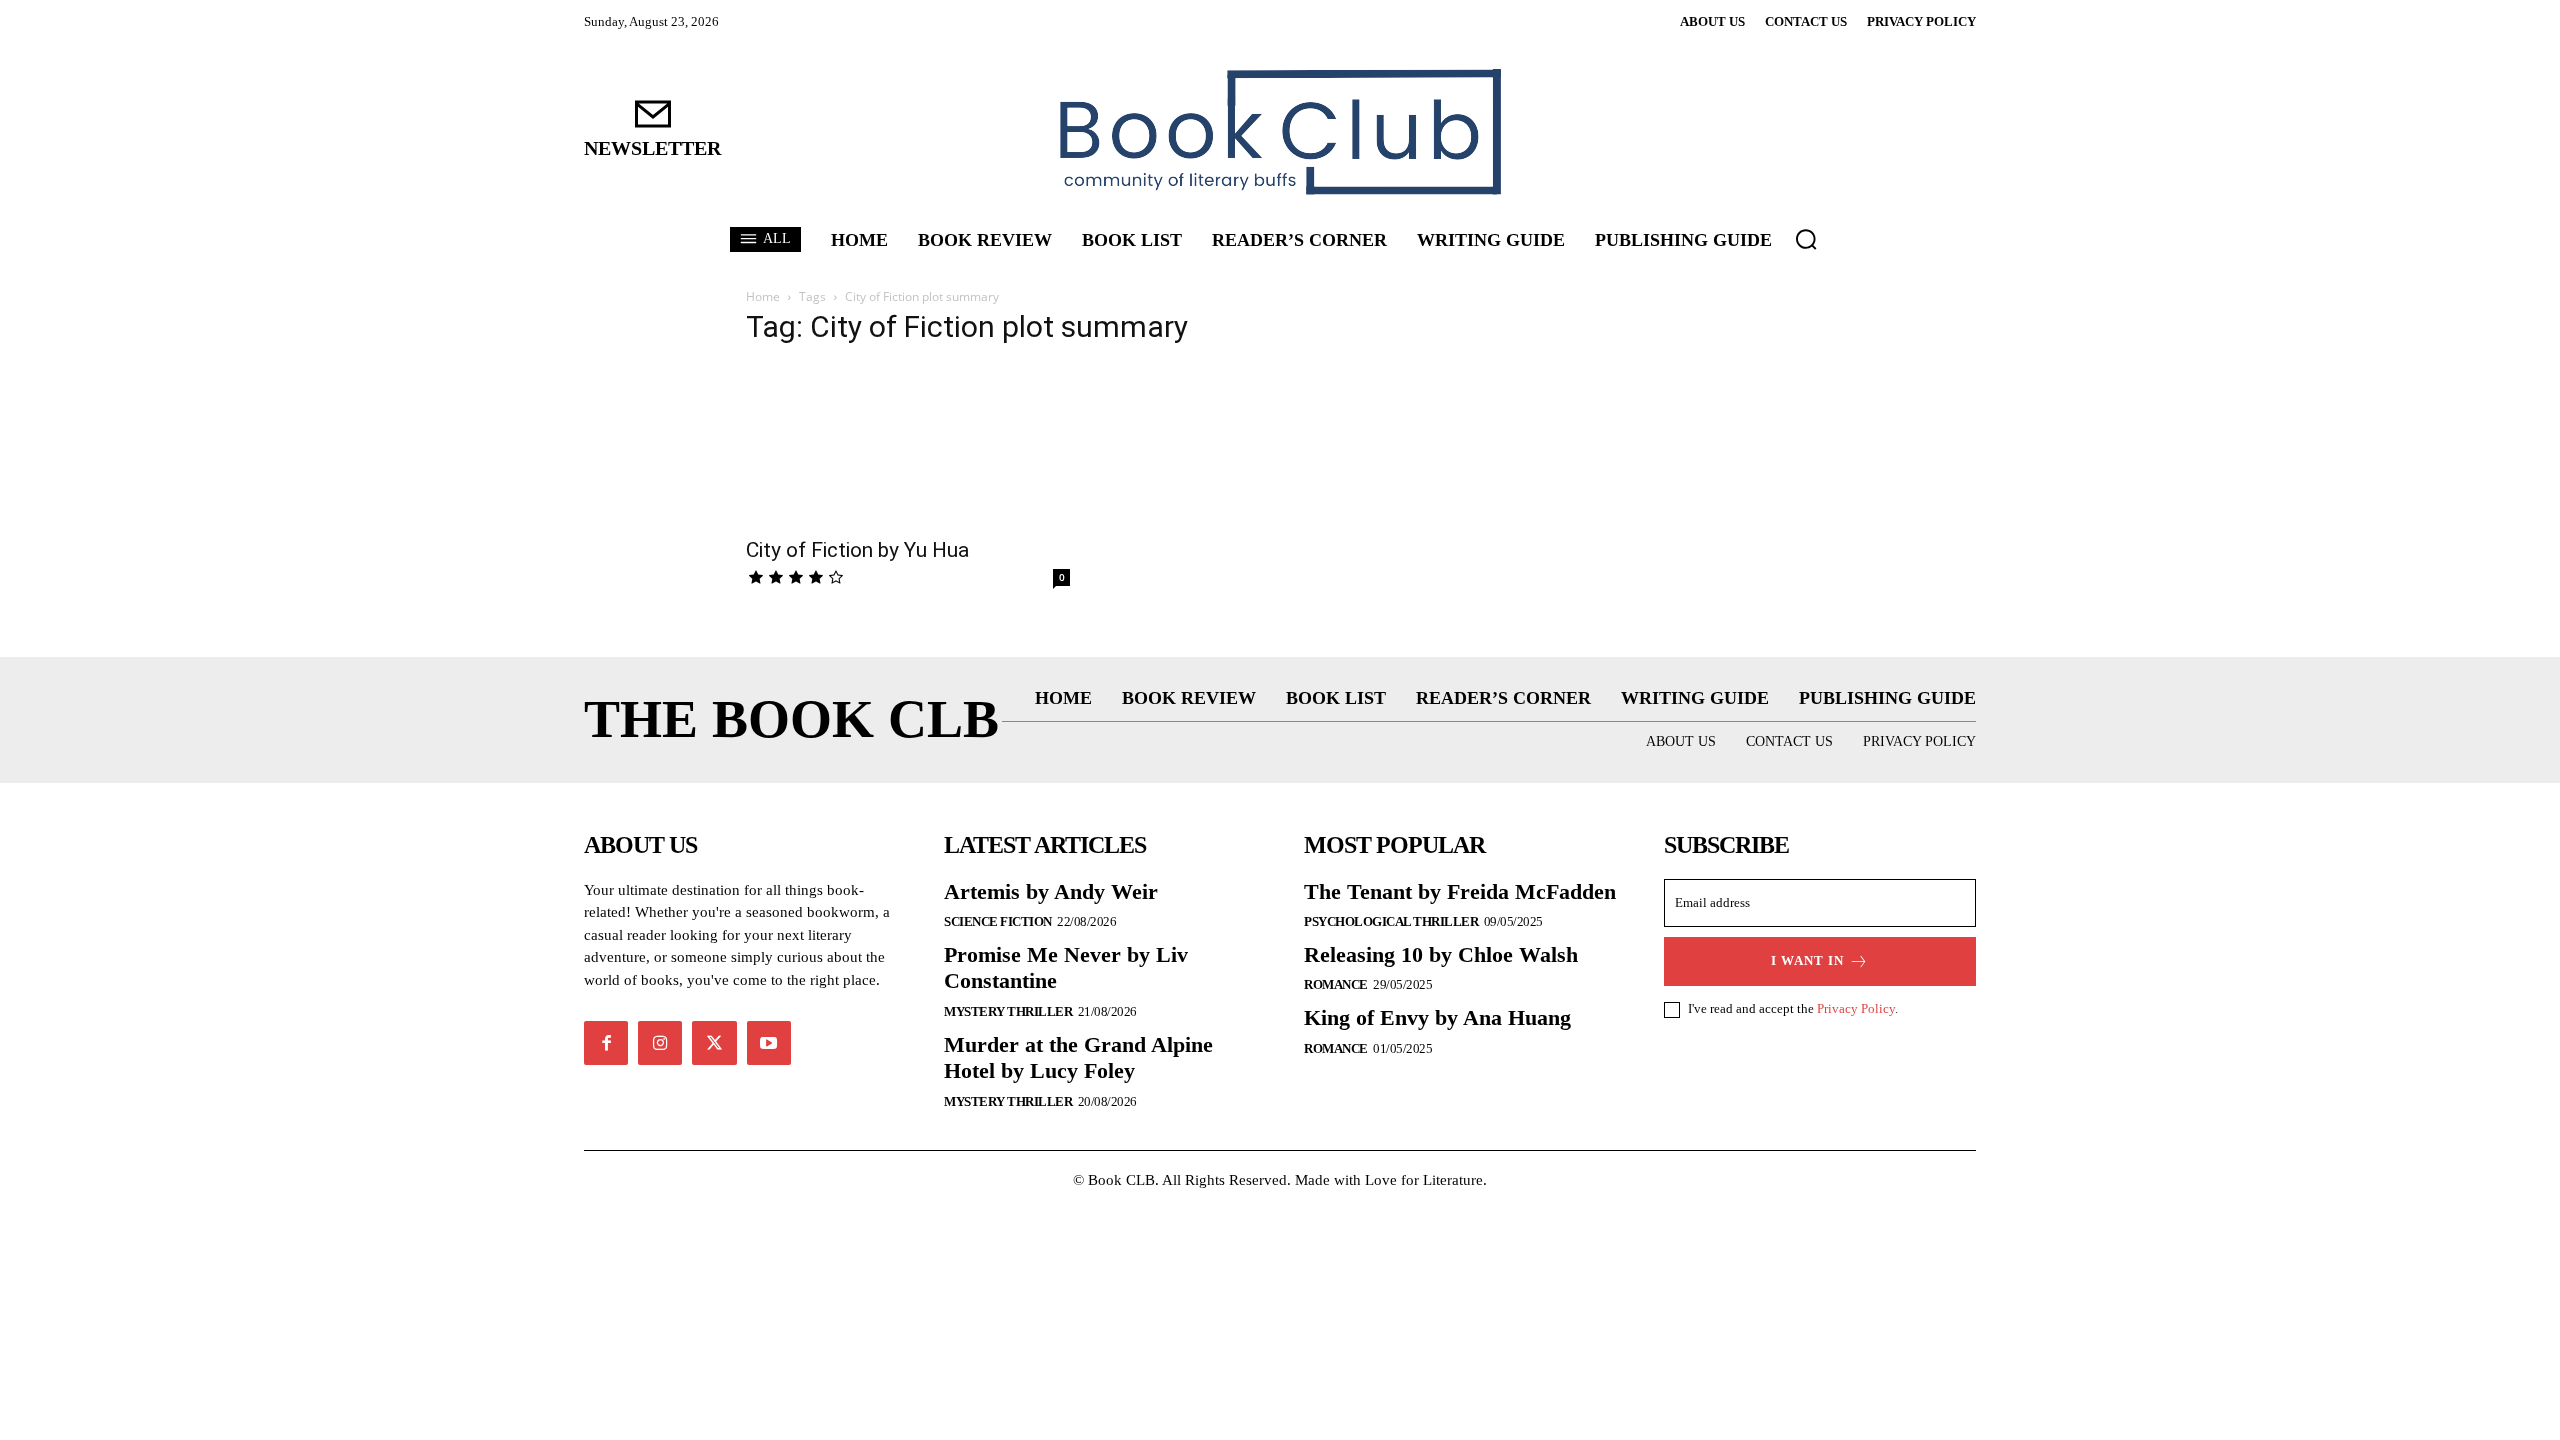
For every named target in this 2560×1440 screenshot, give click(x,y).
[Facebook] (606, 1043)
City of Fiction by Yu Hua (857, 550)
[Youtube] (769, 1043)
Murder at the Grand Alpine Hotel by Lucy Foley (1078, 1057)
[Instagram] (660, 1043)
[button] (1806, 239)
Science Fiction (998, 921)
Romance (1336, 984)
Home (763, 296)
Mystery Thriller (1008, 1011)
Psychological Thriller (1391, 921)
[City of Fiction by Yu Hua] (908, 445)
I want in (1807, 960)
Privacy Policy (1856, 1008)
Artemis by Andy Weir (1051, 891)
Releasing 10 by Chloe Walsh (1441, 954)
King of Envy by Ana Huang (1437, 1017)
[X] (714, 1043)
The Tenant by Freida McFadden (1460, 891)
